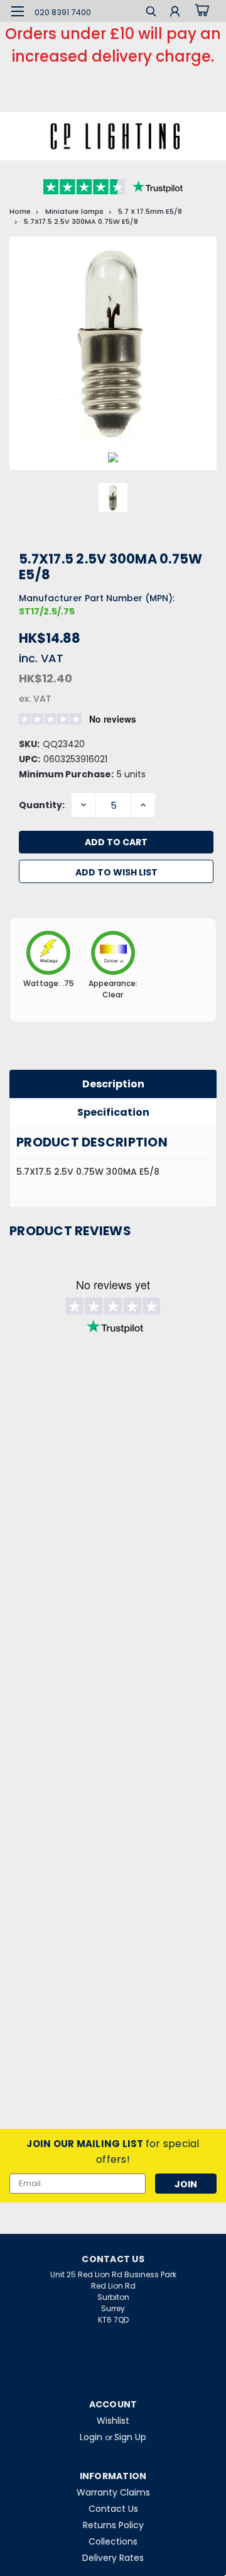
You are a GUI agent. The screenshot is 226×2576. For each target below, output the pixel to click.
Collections (113, 2541)
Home (20, 211)
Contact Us (113, 2509)
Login (91, 2437)
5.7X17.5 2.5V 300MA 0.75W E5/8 (81, 221)
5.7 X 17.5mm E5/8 (150, 211)
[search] (151, 13)
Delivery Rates (113, 2558)
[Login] (175, 13)
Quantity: (42, 805)
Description (113, 1084)
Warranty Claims (113, 2492)
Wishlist (113, 2421)
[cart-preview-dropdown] (201, 11)
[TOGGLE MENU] (17, 11)
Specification (113, 1112)
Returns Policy (113, 2525)
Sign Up (130, 2437)
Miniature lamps (74, 211)
